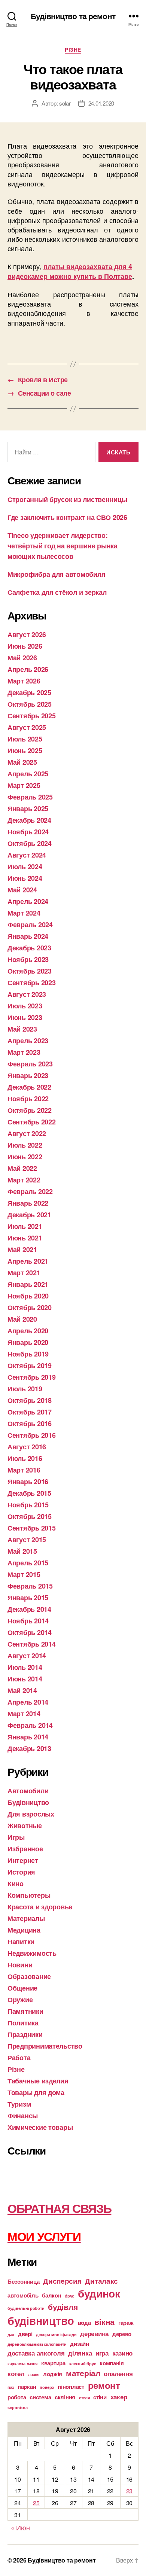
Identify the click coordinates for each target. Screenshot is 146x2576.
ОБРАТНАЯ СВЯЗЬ (59, 2208)
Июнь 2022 (25, 1157)
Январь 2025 (28, 809)
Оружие (20, 2000)
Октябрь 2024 (30, 843)
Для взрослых (31, 1814)
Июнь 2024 (25, 878)
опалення (118, 2373)
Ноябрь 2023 (28, 959)
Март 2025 (24, 785)
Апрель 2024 (28, 901)
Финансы (23, 2116)
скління (65, 2397)
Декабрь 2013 (29, 1748)
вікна (104, 2322)
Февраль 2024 (30, 925)
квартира (53, 2363)
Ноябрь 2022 (28, 1099)
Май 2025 (22, 762)
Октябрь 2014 (30, 1632)
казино (122, 2353)
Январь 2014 (28, 1737)
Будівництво (28, 1802)
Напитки (21, 1942)
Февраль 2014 (30, 1725)
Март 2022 (24, 1180)
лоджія (53, 2374)
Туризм (19, 2104)
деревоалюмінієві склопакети (37, 2344)
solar (65, 103)
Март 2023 (24, 1052)
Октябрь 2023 (30, 971)
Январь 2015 (28, 1598)
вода (84, 2323)
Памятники (25, 2011)
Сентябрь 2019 (32, 1377)
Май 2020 (22, 1319)
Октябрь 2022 (30, 1110)
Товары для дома (36, 2092)
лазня (34, 2374)
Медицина (24, 1930)
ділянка (80, 2353)
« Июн (20, 2527)
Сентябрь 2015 (32, 1528)
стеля (84, 2398)
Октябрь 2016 (30, 1424)
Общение (22, 1988)
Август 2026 (27, 634)
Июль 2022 (25, 1145)
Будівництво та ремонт (73, 16)
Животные (25, 1826)
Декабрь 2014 (29, 1609)
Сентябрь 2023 (32, 983)
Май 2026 (22, 658)
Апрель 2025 (28, 774)
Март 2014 (24, 1714)
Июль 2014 (25, 1667)
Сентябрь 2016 (32, 1435)
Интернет (23, 1860)
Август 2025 (27, 727)
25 (36, 2503)
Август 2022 (27, 1133)
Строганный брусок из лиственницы (67, 499)
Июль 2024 (25, 867)
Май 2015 (22, 1551)
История (21, 1872)
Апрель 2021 (28, 1261)
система (40, 2397)
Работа (19, 2058)
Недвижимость (32, 1953)
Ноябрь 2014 (28, 1621)
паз (11, 2387)
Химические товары (40, 2127)
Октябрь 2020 (30, 1307)
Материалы (26, 1918)
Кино (16, 1884)
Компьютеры (29, 1895)
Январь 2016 (28, 1482)
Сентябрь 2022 (32, 1122)
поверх (47, 2387)
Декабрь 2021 (29, 1215)
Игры (16, 1837)
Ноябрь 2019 (28, 1354)
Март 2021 (24, 1273)
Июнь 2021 (25, 1238)
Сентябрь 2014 (32, 1644)
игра (102, 2353)
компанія (112, 2363)
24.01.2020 (101, 103)
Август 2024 (27, 855)
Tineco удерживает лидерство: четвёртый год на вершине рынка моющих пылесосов (63, 546)
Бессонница (23, 2281)
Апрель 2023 (28, 1041)
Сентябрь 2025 (32, 716)
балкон (51, 2295)
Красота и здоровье (40, 1907)
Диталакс (101, 2281)
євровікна (18, 2407)
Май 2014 (22, 1690)
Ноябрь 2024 (28, 832)
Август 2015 (27, 1540)
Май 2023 (22, 1029)
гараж (126, 2323)
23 (129, 2491)
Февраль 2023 (30, 1064)
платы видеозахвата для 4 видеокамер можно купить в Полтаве (70, 271)
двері (25, 2334)
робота (17, 2397)
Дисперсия (62, 2281)
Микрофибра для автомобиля (56, 574)
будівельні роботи (26, 2308)
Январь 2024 (28, 936)
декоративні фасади (56, 2334)
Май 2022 (22, 1168)
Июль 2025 (25, 739)
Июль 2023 (25, 1006)
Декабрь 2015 (29, 1493)
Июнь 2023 (25, 1017)
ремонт (104, 2385)
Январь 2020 (28, 1342)
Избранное (25, 1849)
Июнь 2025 (25, 750)
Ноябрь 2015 (28, 1505)
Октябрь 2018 (30, 1400)
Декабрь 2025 (29, 692)
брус (69, 2296)
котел (16, 2373)
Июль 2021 (25, 1226)
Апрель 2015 (28, 1563)
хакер (119, 2397)
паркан (27, 2387)
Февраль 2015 (30, 1586)
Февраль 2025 (30, 797)
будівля (63, 2307)
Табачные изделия (38, 2081)
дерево (122, 2334)
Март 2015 (24, 1574)
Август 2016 (27, 1447)
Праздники (25, 2034)
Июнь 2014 (25, 1679)
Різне (73, 50)
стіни (100, 2397)
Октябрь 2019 (30, 1365)
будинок (99, 2293)
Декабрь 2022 (29, 1087)
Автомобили (28, 1791)
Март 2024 (24, 913)
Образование (29, 1976)
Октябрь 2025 (30, 704)
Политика (23, 2023)
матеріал (83, 2373)
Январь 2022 (28, 1203)
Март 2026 (24, 681)
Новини (20, 1965)
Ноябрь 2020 (28, 1296)
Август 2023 (27, 994)
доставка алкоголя (36, 2353)
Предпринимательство (45, 2046)
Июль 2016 (25, 1458)
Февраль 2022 (30, 1191)
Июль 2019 (25, 1389)
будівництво (41, 2320)
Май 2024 (22, 890)
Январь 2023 (28, 1075)
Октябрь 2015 (30, 1516)
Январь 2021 (28, 1284)
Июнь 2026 (25, 646)
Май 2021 (22, 1249)
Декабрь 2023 (29, 948)
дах (11, 2334)
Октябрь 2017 (30, 1412)
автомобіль (23, 2295)
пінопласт (71, 2387)
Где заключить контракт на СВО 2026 (67, 517)
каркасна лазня (22, 2364)
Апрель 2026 (28, 669)
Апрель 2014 (28, 1702)
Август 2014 (27, 1656)
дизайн (79, 2344)
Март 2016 (24, 1470)
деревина (94, 2333)
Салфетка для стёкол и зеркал (57, 592)
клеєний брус (83, 2364)
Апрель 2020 (28, 1331)
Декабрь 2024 (29, 820)
